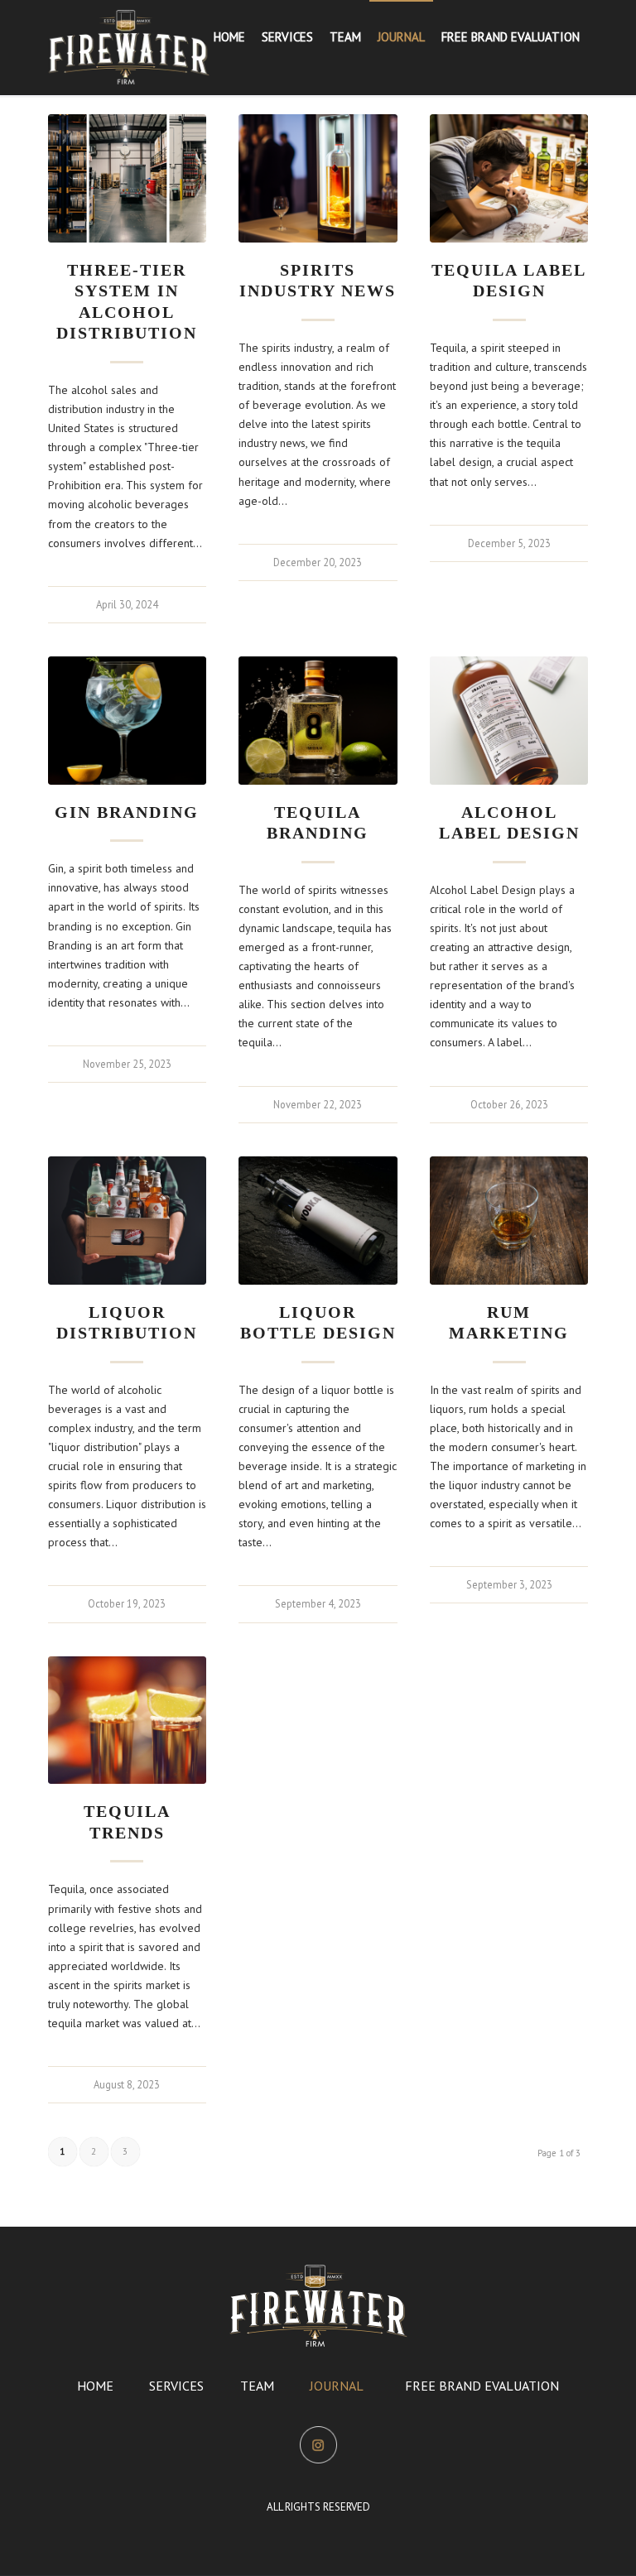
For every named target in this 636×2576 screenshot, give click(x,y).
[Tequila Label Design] (509, 178)
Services (176, 2386)
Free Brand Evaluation (482, 2386)
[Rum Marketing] (509, 1221)
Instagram (318, 2439)
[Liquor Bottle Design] (318, 1221)
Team (257, 2386)
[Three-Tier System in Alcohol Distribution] (127, 178)
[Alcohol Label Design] (509, 721)
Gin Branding (127, 812)
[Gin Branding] (127, 721)
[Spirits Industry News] (318, 178)
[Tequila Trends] (127, 1721)
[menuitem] (229, 37)
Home (95, 2386)
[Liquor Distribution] (127, 1221)
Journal (337, 2386)
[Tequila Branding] (318, 721)
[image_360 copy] (129, 47)
